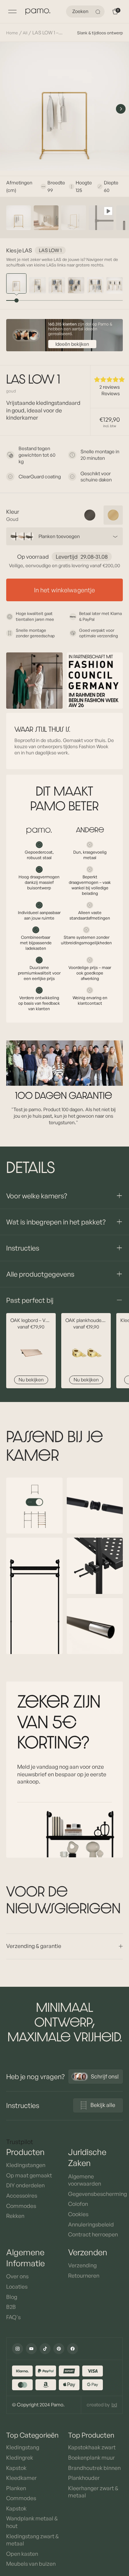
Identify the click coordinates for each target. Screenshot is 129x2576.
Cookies (78, 2214)
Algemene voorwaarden (85, 2180)
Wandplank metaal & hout (32, 2522)
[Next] (121, 109)
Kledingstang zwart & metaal (33, 2540)
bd (114, 2404)
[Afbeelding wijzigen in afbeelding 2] (46, 218)
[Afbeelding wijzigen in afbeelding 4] (101, 218)
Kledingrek (20, 2458)
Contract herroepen (93, 2234)
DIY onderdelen (25, 2185)
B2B (11, 2307)
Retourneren (84, 2276)
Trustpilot (20, 2142)
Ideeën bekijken (72, 344)
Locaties (17, 2287)
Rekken (15, 2216)
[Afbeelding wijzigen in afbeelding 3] (74, 218)
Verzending (82, 2265)
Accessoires (22, 2196)
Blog (12, 2297)
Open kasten (22, 2554)
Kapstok (16, 2468)
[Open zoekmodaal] (99, 12)
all (25, 33)
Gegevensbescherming (96, 2194)
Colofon (78, 2204)
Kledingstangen (26, 2165)
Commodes (21, 2206)
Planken (16, 2488)
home (12, 33)
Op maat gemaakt (29, 2175)
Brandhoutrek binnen (94, 2468)
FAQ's (13, 2317)
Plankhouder (84, 2478)
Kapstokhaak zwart (92, 2447)
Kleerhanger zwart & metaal (93, 2492)
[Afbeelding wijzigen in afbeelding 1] (19, 218)
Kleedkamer (21, 2478)
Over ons (17, 2276)
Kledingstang (23, 2447)
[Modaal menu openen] (12, 12)
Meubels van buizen (31, 2564)
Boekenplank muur (92, 2458)
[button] (110, 379)
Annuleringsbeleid (91, 2224)
